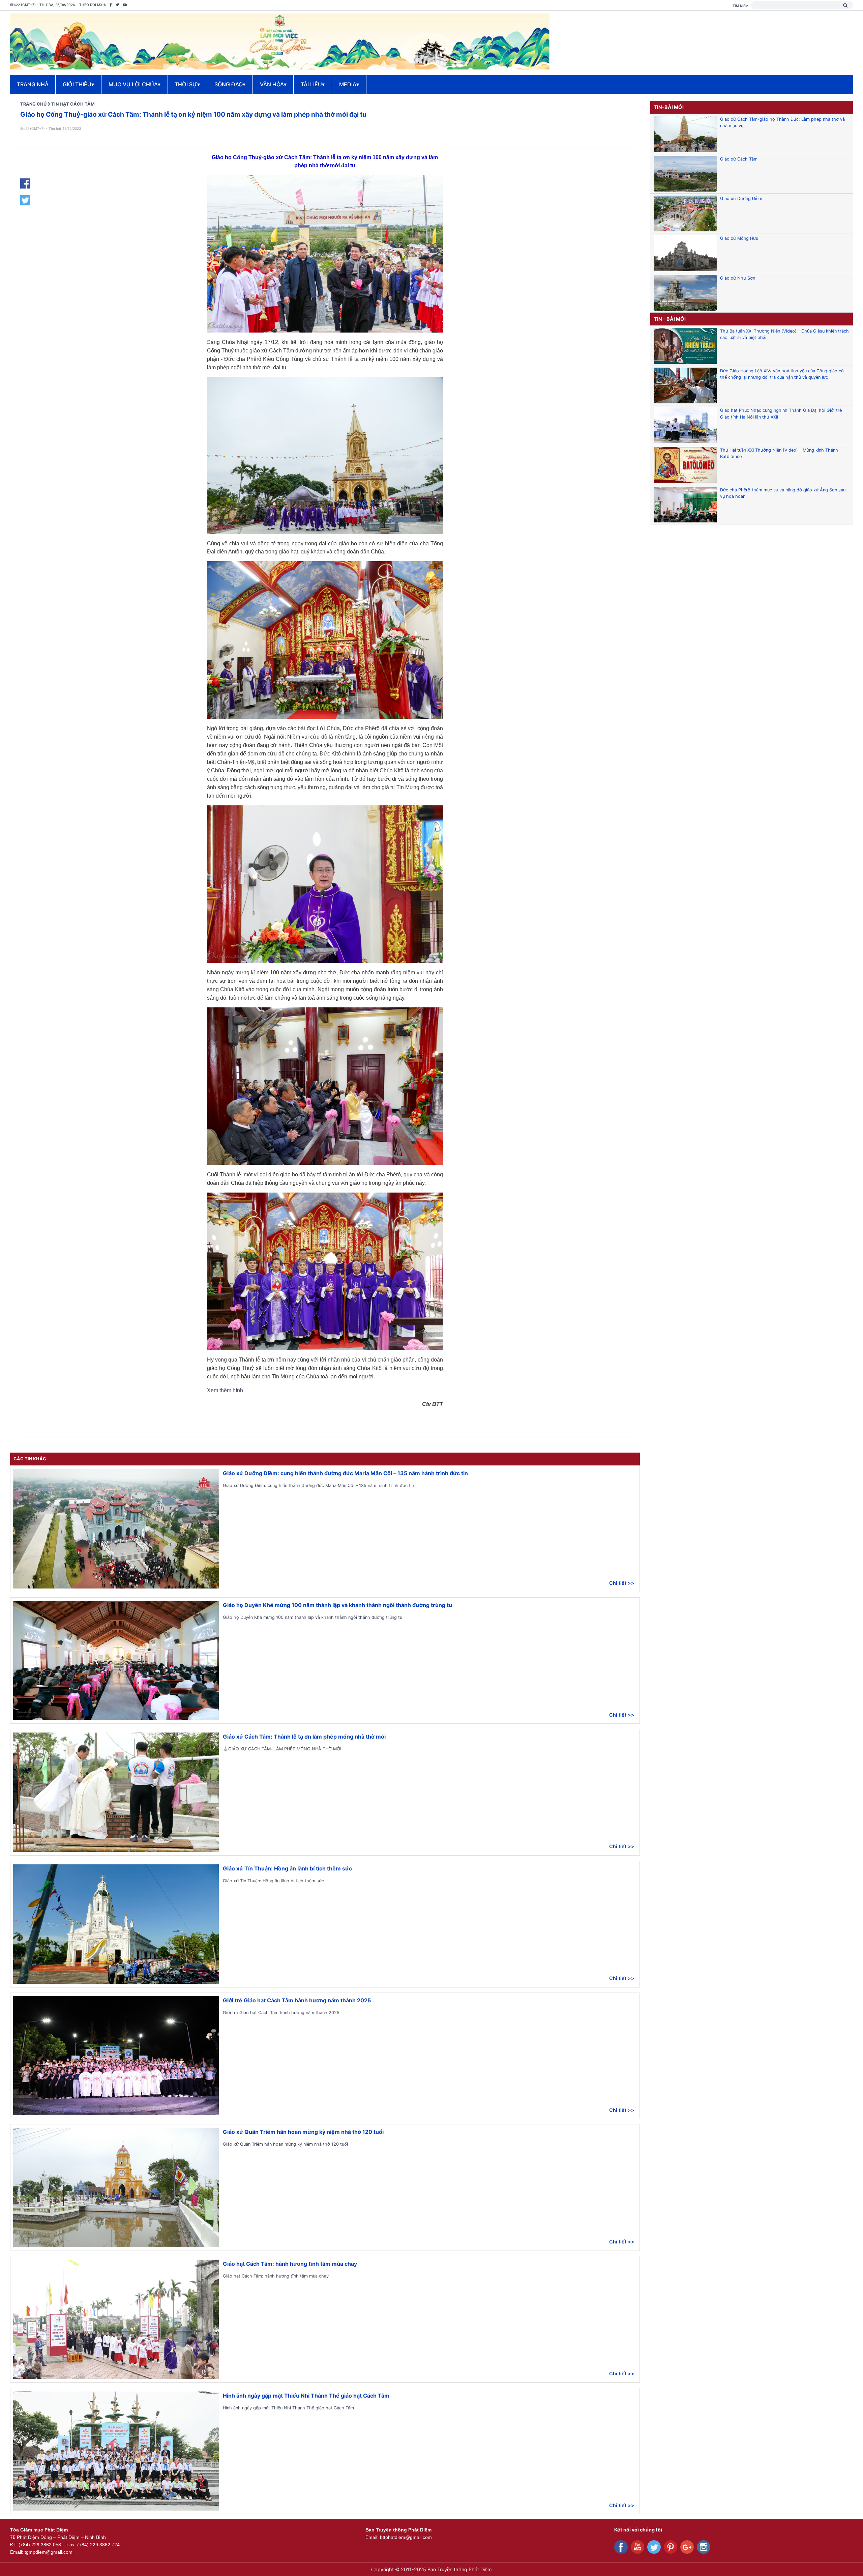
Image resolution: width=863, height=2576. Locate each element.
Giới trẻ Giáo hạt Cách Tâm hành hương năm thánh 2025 (297, 2000)
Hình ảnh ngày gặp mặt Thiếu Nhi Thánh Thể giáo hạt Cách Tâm (306, 2396)
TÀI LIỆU (313, 84)
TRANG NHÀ (33, 84)
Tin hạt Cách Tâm (73, 104)
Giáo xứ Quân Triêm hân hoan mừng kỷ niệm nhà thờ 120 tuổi (303, 2132)
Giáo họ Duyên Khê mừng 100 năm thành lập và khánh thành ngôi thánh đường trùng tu (337, 1605)
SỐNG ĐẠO (230, 84)
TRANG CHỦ (33, 104)
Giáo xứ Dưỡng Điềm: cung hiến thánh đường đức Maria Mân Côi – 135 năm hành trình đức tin (345, 1473)
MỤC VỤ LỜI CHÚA (135, 84)
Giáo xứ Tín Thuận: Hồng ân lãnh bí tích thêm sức (287, 1868)
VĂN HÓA (273, 84)
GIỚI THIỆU (78, 84)
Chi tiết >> (622, 1583)
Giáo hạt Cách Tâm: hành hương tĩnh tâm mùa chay (290, 2264)
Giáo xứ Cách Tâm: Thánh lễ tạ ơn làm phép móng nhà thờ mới (304, 1737)
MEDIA (349, 84)
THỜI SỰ (187, 84)
